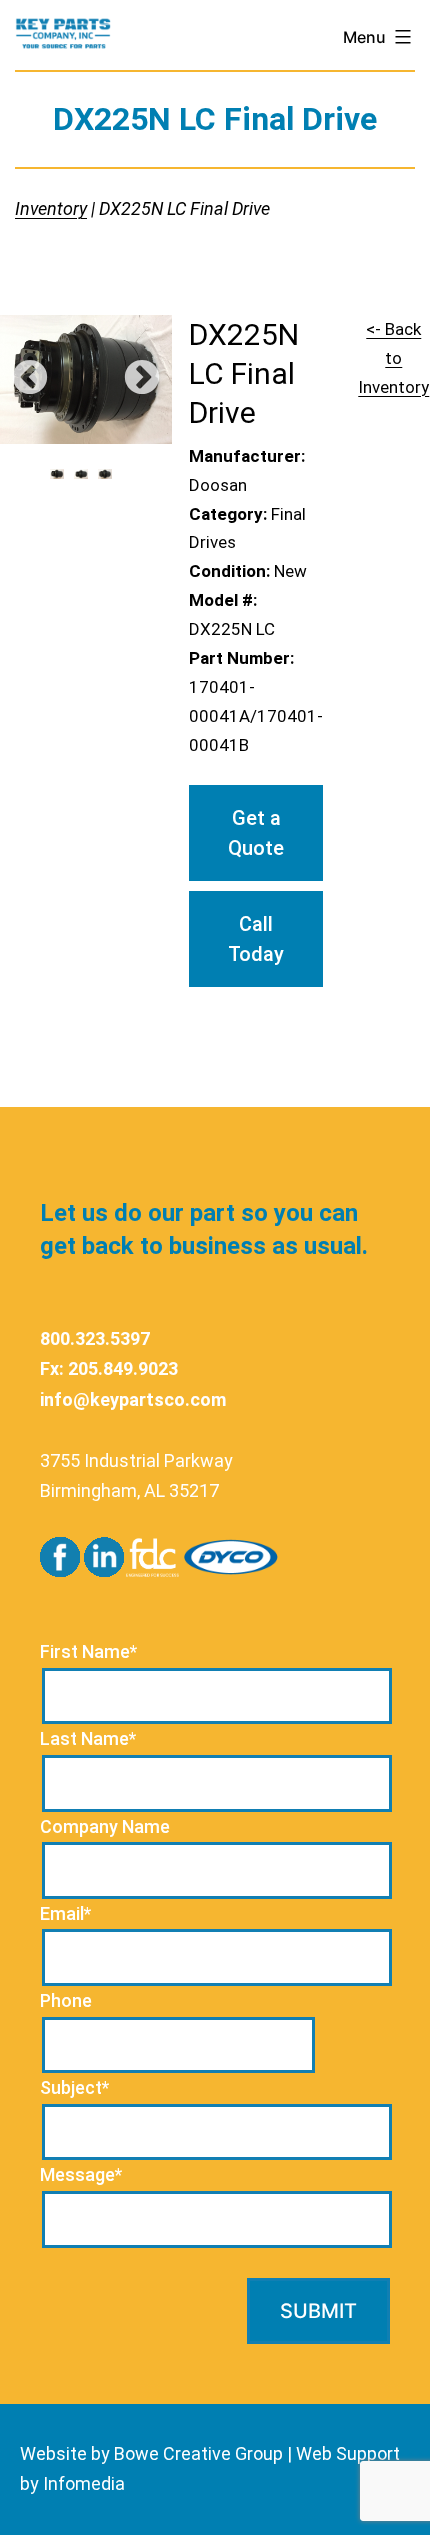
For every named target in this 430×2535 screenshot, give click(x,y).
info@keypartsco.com (133, 1399)
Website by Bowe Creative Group (151, 2453)
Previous (30, 379)
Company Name (105, 1826)
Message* (81, 2174)
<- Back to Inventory (393, 358)
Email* (65, 1913)
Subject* (74, 2087)
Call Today (256, 939)
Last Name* (88, 1738)
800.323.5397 (95, 1338)
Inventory (51, 208)
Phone (66, 2000)
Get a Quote (256, 833)
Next (142, 379)
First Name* (88, 1651)
